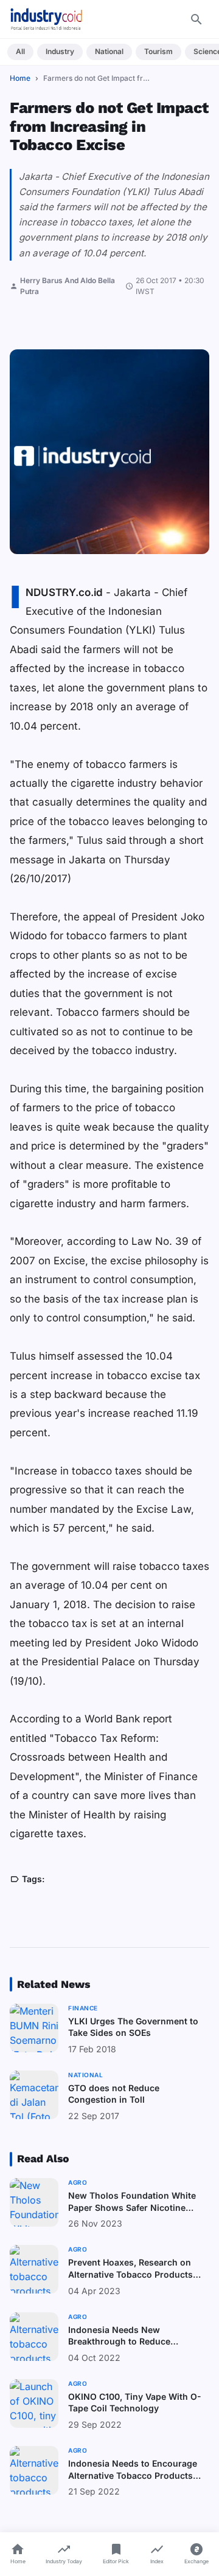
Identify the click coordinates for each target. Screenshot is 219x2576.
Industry (60, 51)
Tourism (158, 51)
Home (20, 78)
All (20, 51)
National (109, 51)
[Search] (196, 19)
